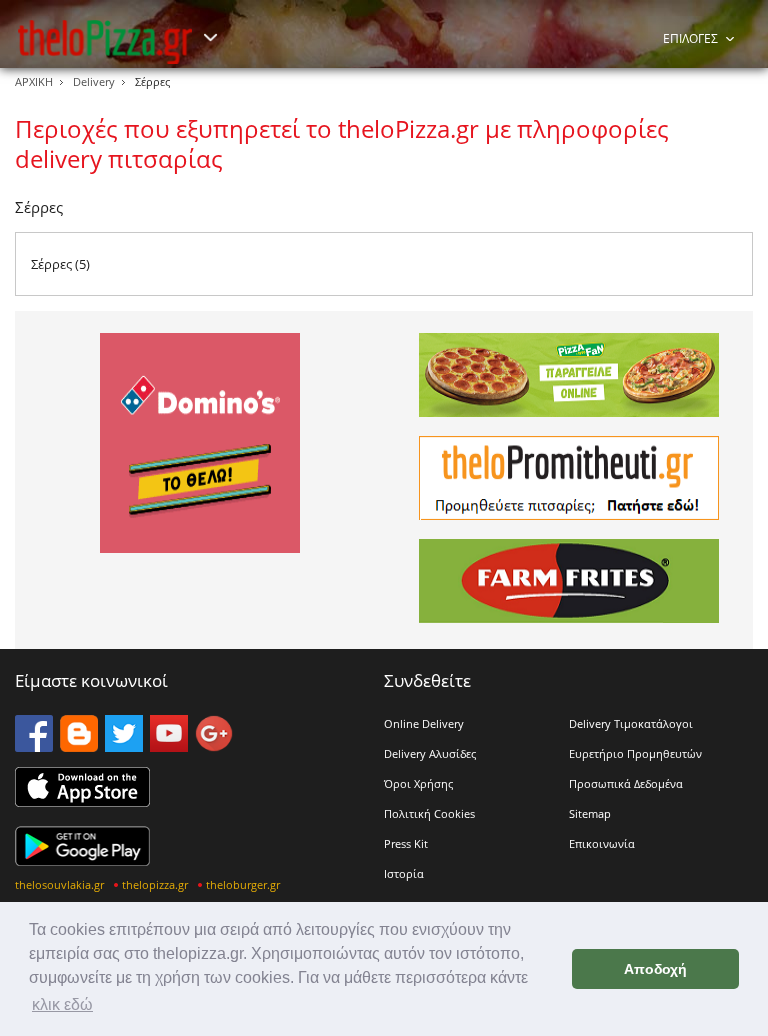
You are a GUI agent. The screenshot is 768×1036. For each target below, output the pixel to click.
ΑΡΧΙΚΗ (34, 81)
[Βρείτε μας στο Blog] (79, 746)
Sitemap (590, 813)
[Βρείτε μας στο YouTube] (169, 746)
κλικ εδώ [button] (62, 1004)
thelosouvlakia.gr (59, 884)
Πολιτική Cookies (429, 813)
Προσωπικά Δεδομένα (626, 783)
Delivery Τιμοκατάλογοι (631, 723)
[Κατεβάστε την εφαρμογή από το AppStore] (82, 801)
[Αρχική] (105, 41)
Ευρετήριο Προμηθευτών (635, 753)
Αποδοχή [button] (655, 969)
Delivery (94, 81)
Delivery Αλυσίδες (430, 753)
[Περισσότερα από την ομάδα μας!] (210, 38)
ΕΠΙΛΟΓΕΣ (690, 38)
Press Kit (406, 843)
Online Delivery (424, 723)
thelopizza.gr (155, 884)
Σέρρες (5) (60, 264)
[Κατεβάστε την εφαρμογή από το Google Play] (82, 860)
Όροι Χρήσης (418, 783)
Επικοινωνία (602, 843)
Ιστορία (404, 873)
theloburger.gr (243, 884)
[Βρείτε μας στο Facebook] (34, 746)
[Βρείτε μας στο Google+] (214, 746)
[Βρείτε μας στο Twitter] (124, 746)
